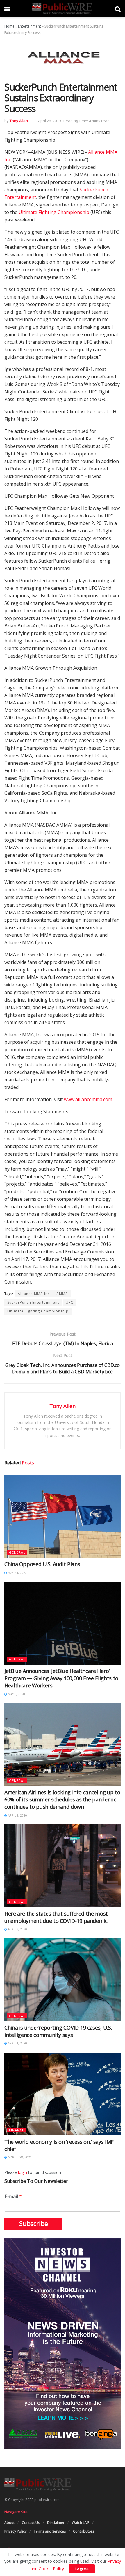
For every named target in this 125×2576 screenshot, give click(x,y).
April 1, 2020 (17, 2043)
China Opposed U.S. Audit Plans (42, 1564)
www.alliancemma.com (88, 1099)
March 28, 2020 (19, 2157)
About (9, 2523)
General (17, 1552)
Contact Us (31, 2523)
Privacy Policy (15, 2531)
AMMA (62, 1294)
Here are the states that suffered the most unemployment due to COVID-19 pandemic (56, 1917)
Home (9, 26)
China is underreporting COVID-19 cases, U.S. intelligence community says (58, 2031)
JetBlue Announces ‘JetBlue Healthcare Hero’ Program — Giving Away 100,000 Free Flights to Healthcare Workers (61, 1678)
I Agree (82, 2569)
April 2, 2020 (17, 1815)
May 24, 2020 (17, 1573)
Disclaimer (56, 2523)
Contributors (84, 2531)
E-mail (13, 2197)
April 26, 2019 (49, 121)
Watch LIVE (81, 2523)
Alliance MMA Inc (34, 1294)
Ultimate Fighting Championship (54, 212)
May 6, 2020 (16, 1694)
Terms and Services (50, 2531)
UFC (69, 1302)
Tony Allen (19, 121)
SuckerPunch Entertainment (33, 1302)
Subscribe (34, 2224)
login (23, 2172)
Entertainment (30, 26)
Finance (17, 2130)
